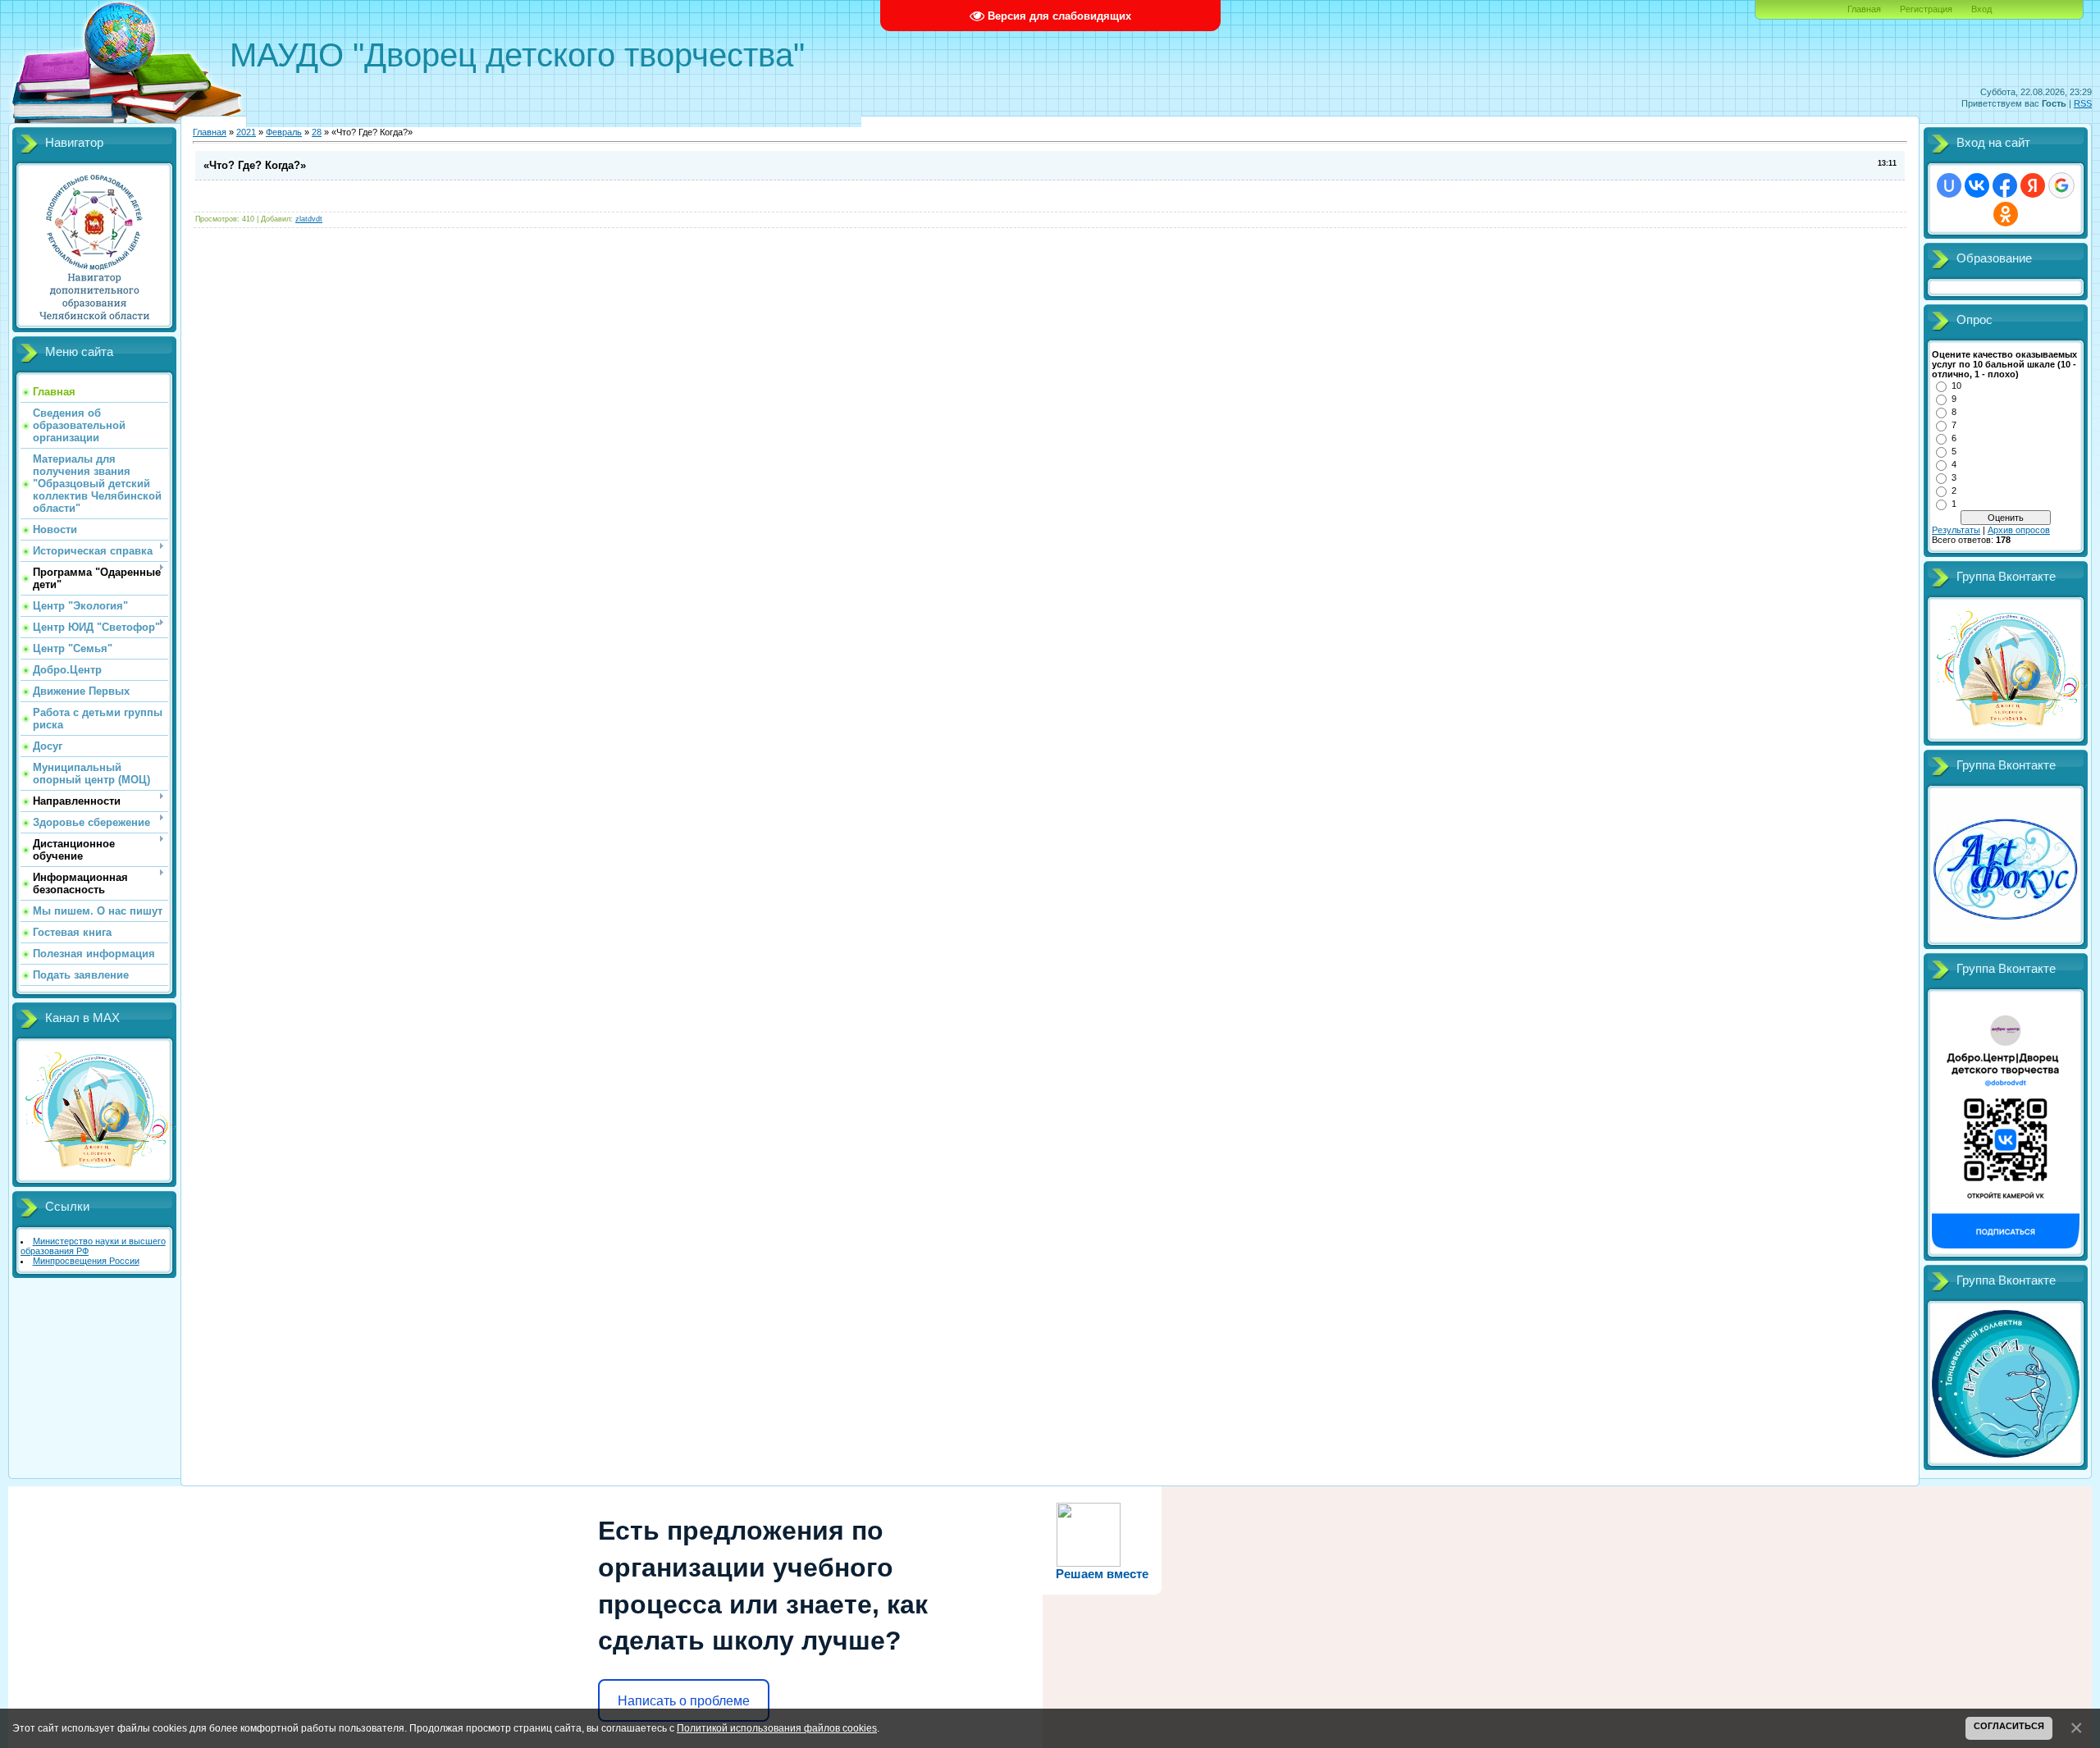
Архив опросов (2019, 530)
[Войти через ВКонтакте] (1977, 185)
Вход (1981, 9)
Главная (1864, 9)
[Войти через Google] (2061, 185)
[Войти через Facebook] (2005, 185)
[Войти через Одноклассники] (2006, 214)
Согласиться (2009, 1726)
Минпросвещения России (86, 1261)
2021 (246, 132)
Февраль (284, 132)
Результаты (1956, 530)
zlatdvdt (309, 219)
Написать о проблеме (684, 1701)
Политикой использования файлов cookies (777, 1728)
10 (1956, 386)
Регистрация (1926, 9)
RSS (2083, 103)
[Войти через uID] (1949, 185)
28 (317, 132)
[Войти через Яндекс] (2033, 185)
